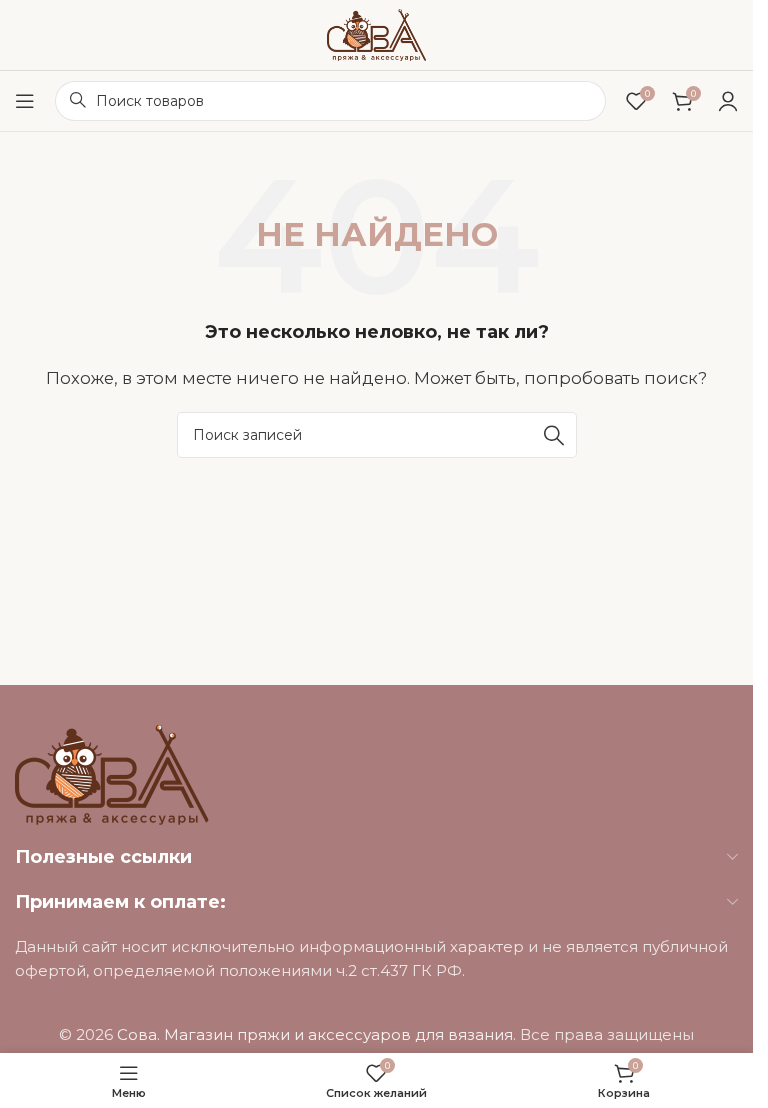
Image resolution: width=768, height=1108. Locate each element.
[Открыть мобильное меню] (25, 101)
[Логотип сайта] (377, 33)
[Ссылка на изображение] (112, 773)
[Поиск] (554, 435)
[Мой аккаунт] (728, 101)
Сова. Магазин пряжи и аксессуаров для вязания (315, 1034)
